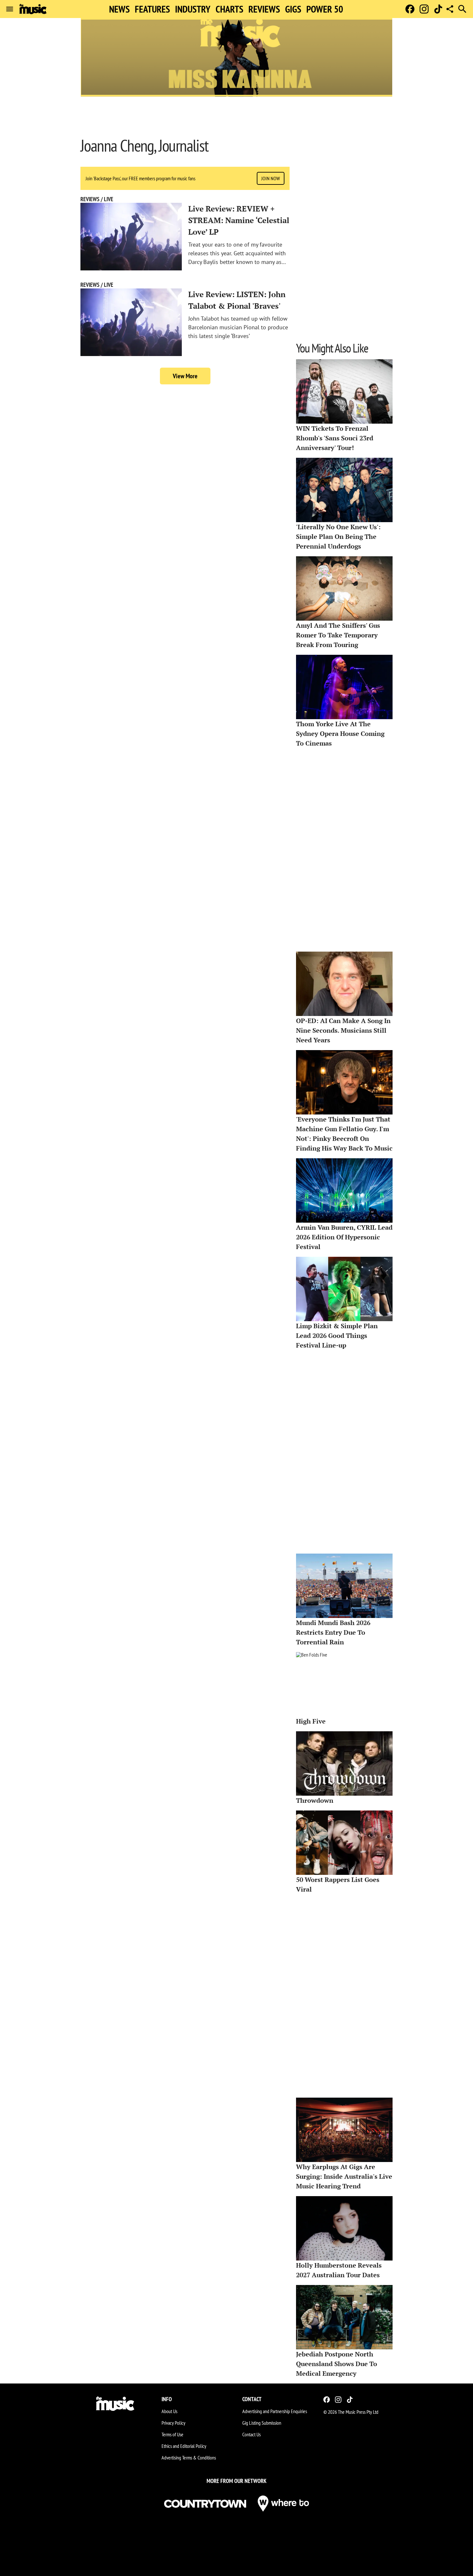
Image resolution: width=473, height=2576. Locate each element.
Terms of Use (172, 2434)
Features (152, 9)
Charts (229, 9)
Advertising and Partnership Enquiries (275, 2411)
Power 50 (325, 9)
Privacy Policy (173, 2423)
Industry (193, 9)
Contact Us (251, 2434)
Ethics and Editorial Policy (184, 2446)
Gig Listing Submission (262, 2423)
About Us (169, 2411)
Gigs (293, 9)
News (119, 9)
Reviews (264, 9)
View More (185, 376)
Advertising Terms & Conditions (189, 2458)
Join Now (271, 178)
